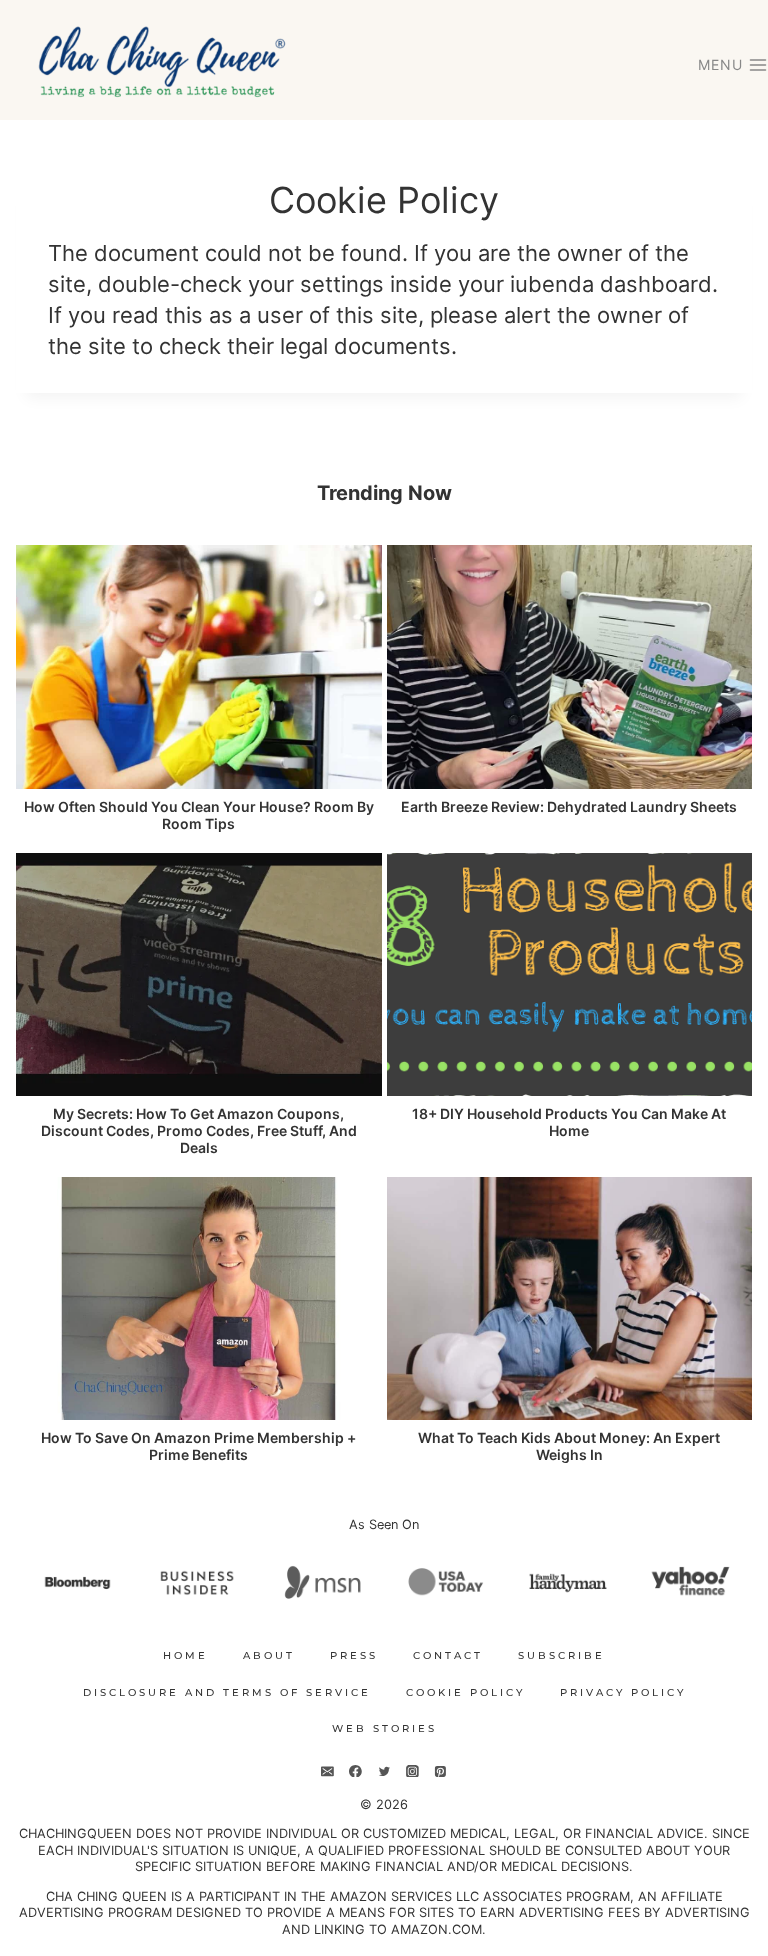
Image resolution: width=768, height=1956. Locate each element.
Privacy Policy (623, 1692)
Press (354, 1655)
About (269, 1655)
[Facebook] (356, 1771)
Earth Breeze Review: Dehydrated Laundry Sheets (569, 807)
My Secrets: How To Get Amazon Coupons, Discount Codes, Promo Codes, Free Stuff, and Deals (199, 1131)
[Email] (328, 1771)
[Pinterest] (440, 1771)
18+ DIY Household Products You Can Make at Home (569, 1122)
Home (185, 1655)
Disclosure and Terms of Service (227, 1692)
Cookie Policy (465, 1692)
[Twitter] (384, 1771)
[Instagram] (412, 1771)
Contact (448, 1655)
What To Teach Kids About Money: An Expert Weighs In (569, 1446)
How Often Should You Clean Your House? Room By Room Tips (199, 815)
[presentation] (199, 667)
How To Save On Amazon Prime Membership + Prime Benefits (198, 1446)
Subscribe (561, 1655)
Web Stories (384, 1728)
